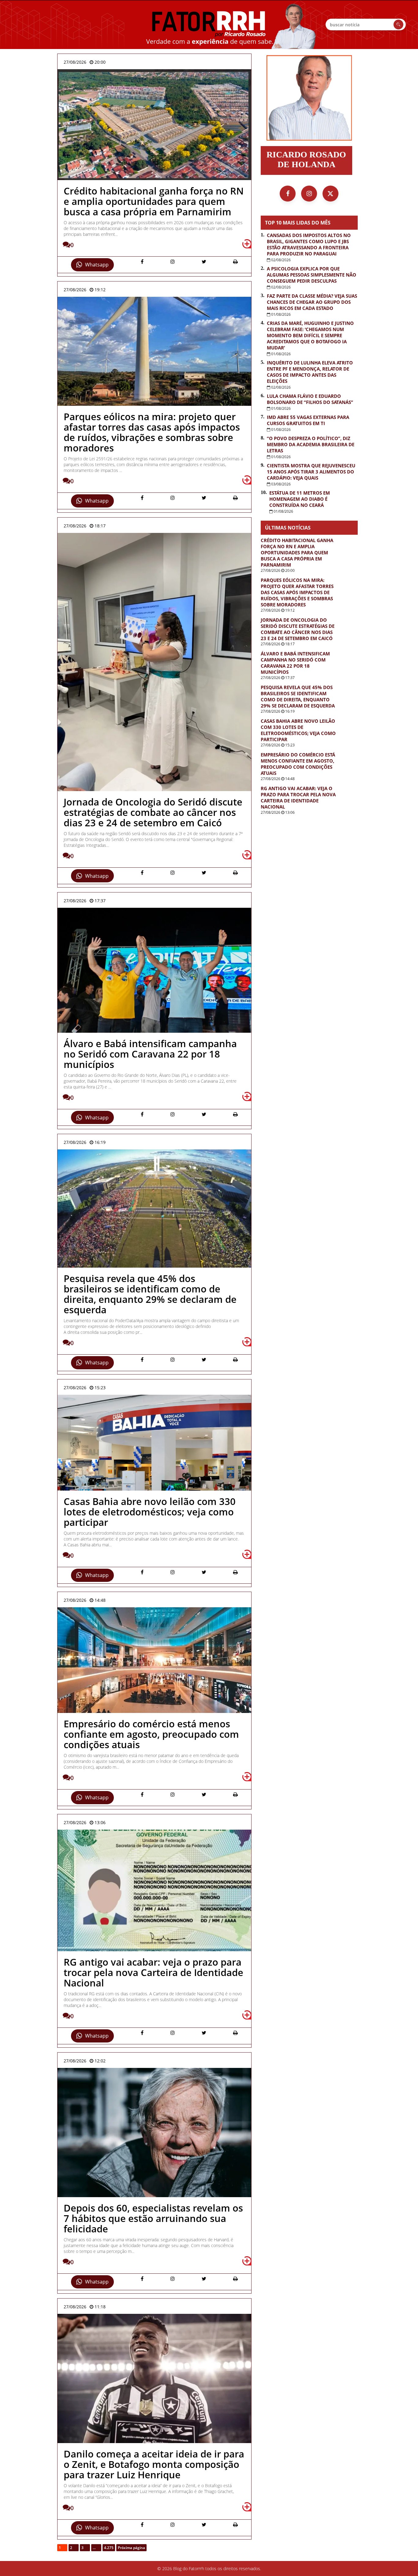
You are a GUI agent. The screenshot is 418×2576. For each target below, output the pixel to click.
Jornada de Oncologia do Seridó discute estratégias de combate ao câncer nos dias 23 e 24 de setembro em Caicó (298, 629)
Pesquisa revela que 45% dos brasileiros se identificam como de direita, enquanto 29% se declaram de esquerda (298, 696)
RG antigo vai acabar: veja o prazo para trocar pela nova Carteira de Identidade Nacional (298, 798)
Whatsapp (97, 265)
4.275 (109, 2548)
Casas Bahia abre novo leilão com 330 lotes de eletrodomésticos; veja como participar (298, 730)
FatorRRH (209, 25)
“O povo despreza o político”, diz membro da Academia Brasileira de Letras (311, 444)
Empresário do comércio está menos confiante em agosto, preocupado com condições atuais (298, 764)
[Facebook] (288, 194)
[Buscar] (398, 25)
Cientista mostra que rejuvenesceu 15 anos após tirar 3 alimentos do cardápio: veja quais (311, 472)
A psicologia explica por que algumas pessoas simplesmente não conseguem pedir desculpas (312, 275)
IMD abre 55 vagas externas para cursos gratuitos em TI (308, 420)
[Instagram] (309, 194)
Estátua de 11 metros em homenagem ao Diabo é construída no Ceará (300, 499)
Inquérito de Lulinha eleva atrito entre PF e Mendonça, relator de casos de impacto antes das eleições (310, 372)
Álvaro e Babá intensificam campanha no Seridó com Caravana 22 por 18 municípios (295, 663)
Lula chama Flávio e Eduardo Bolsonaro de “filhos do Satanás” (310, 399)
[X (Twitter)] (330, 194)
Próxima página (131, 2548)
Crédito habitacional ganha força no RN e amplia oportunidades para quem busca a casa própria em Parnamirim (297, 553)
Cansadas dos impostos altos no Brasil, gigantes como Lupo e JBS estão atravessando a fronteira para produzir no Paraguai (309, 244)
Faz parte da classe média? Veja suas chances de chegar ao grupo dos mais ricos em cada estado (312, 302)
